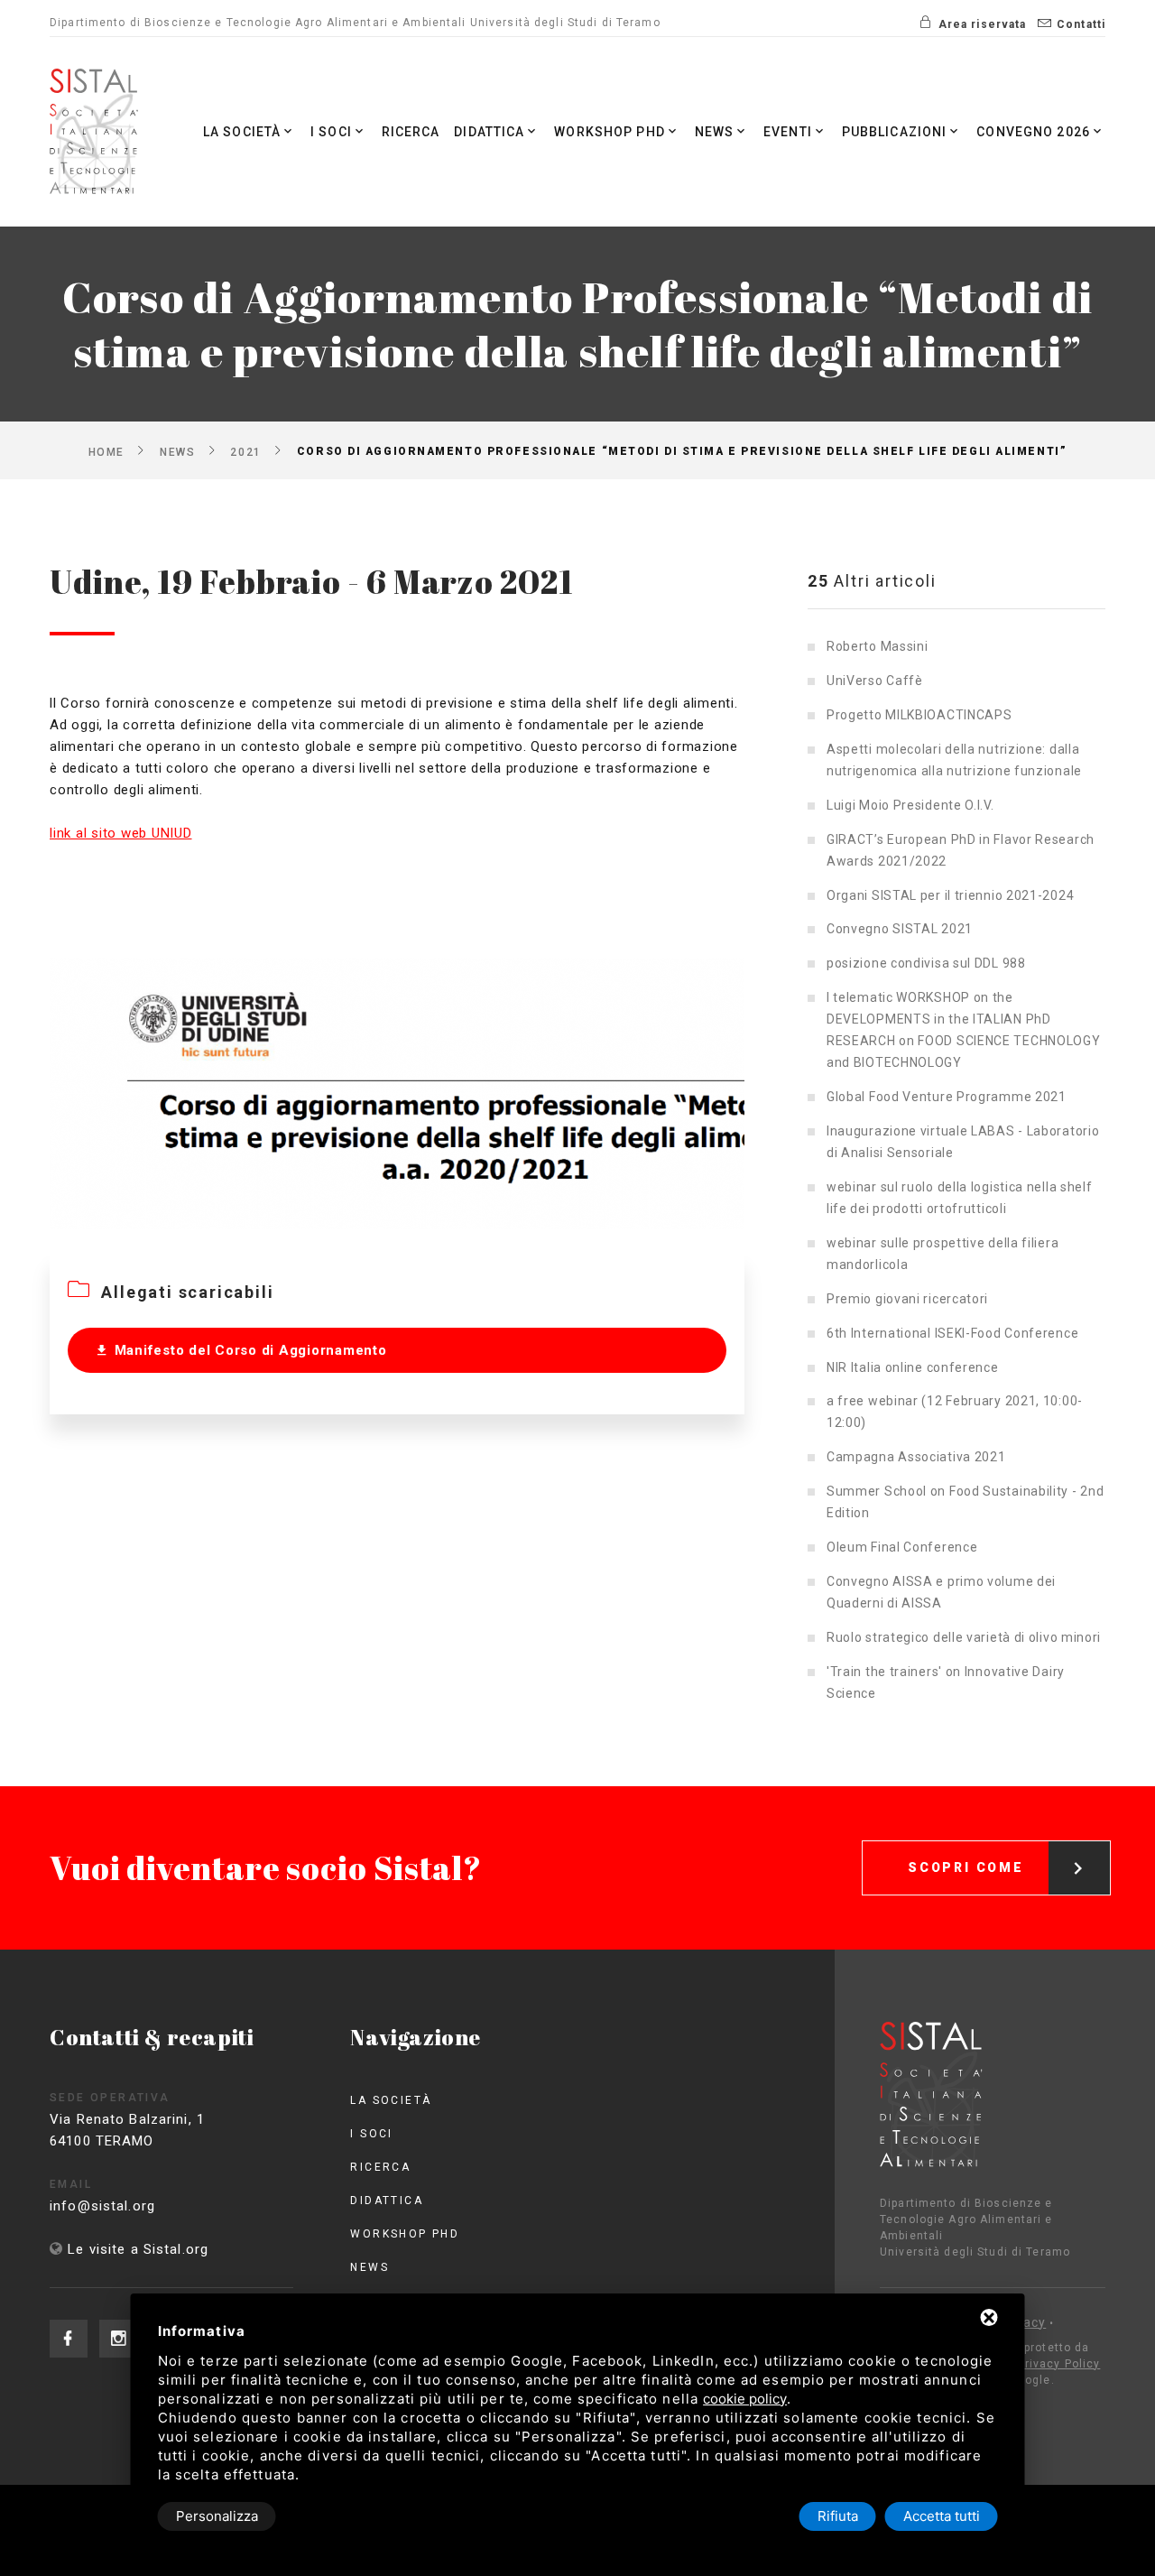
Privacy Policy (1059, 2364)
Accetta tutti (942, 2516)
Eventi (788, 132)
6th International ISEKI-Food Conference (952, 1333)
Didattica (489, 132)
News (715, 132)
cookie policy (745, 2399)
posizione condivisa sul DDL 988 (926, 963)
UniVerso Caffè (875, 681)
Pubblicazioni (895, 132)
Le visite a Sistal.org (138, 2249)
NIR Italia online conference (913, 1367)
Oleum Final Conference (902, 1547)
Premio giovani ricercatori (907, 1299)
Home (106, 451)
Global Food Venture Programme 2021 (947, 1097)
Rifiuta (838, 2516)
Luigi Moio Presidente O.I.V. (910, 805)
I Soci (331, 132)
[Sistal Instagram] (118, 2339)
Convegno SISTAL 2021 (900, 929)
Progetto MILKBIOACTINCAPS (919, 715)
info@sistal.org (102, 2206)
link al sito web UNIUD (121, 833)
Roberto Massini (878, 646)
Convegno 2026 (1033, 132)
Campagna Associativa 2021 (916, 1457)
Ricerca (411, 132)
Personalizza (217, 2516)
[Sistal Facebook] (69, 2339)
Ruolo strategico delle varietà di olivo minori (964, 1637)
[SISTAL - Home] (97, 132)
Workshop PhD (610, 132)
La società (242, 132)
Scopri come (966, 1867)
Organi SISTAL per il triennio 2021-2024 (950, 895)
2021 (245, 451)
